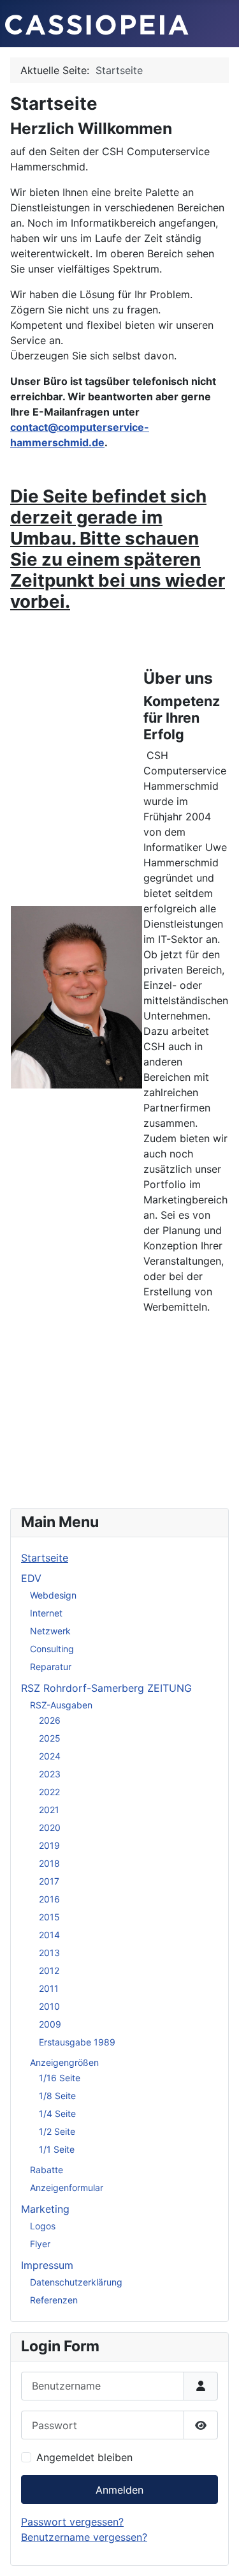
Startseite (45, 1558)
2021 (49, 1810)
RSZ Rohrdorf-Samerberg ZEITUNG (106, 1688)
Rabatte (47, 2170)
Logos (43, 2226)
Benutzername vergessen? (84, 2537)
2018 (49, 1863)
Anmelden (119, 2490)
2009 (50, 2024)
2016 (49, 1899)
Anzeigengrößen (64, 2062)
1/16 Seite (60, 2078)
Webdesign (53, 1595)
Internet (46, 1613)
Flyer (40, 2244)
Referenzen (54, 2300)
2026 (50, 1720)
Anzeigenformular (67, 2188)
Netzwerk (50, 1631)
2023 (50, 1774)
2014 (49, 1935)
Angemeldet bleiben (84, 2457)
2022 (49, 1792)
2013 (49, 1953)
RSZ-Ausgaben (61, 1705)
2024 (50, 1756)
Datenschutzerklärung (76, 2282)
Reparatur (51, 1667)
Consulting (52, 1649)
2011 (49, 1988)
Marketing (45, 2209)
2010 (49, 2006)
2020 (50, 1827)
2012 (49, 1970)
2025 (50, 1738)
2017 (49, 1881)
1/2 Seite (57, 2131)
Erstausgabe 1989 (77, 2042)
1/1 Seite (57, 2149)
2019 (49, 1845)
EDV (31, 1578)
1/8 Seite (57, 2096)
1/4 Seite (57, 2113)
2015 (49, 1917)
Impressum (47, 2265)
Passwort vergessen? (72, 2522)
